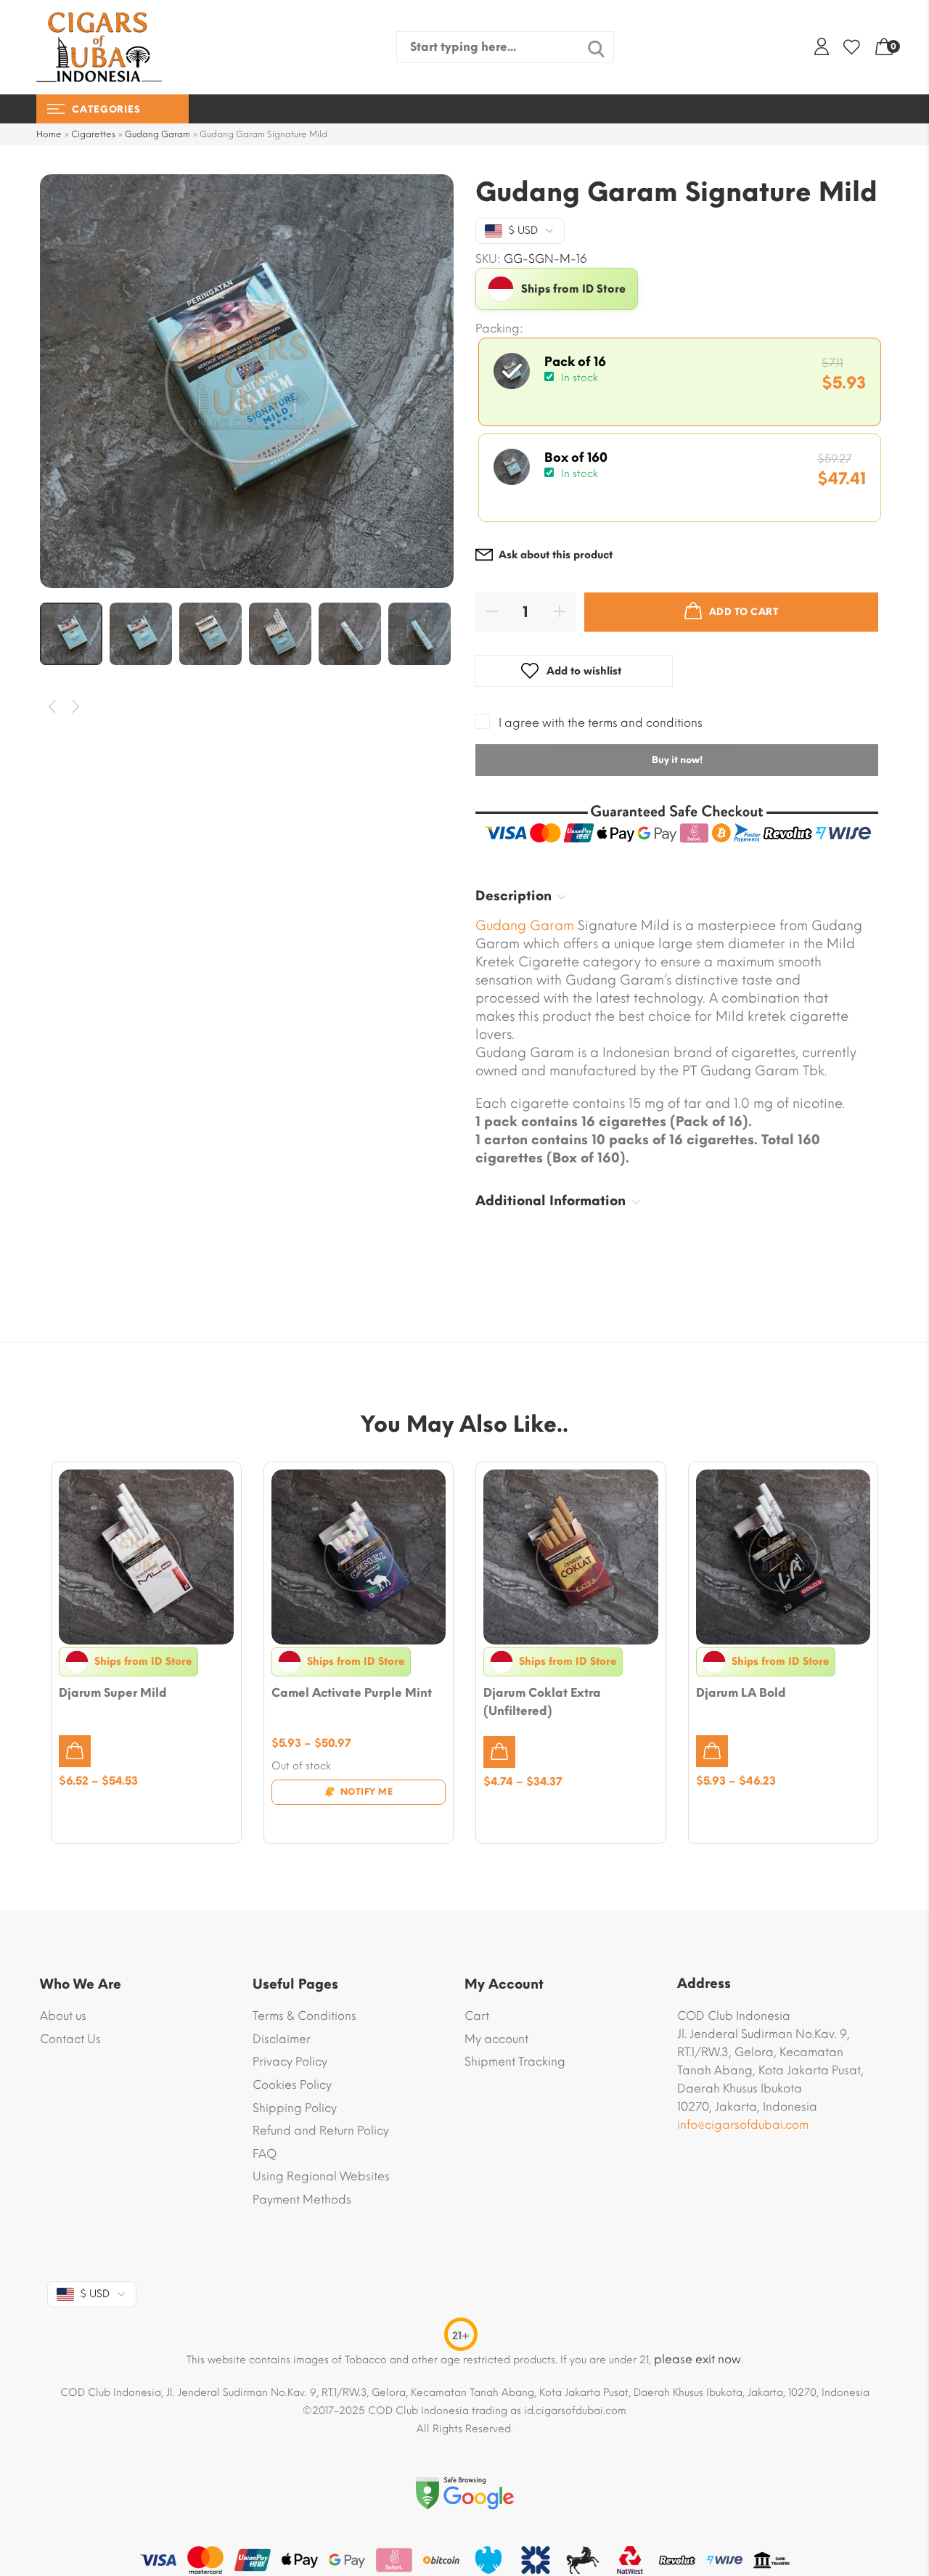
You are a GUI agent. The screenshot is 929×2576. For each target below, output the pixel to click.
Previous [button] (53, 707)
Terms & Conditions (304, 2016)
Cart (477, 2016)
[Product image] (146, 1557)
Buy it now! (677, 760)
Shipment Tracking (515, 2062)
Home (49, 134)
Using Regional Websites (321, 2176)
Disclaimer (282, 2039)
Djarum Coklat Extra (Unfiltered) (542, 1702)
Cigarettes (93, 134)
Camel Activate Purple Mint (352, 1693)
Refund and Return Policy (321, 2131)
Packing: (499, 329)
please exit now (697, 2359)
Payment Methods (302, 2200)
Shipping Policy (295, 2108)
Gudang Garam (157, 134)
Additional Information (551, 1201)
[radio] (680, 382)
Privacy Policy (290, 2062)
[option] (247, 381)
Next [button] (77, 707)
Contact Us (70, 2039)
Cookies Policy (292, 2085)
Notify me (367, 1792)
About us (63, 2016)
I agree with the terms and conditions (601, 723)
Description (513, 896)
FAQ (265, 2154)
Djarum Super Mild (113, 1693)
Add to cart (744, 612)
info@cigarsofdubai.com (743, 2125)
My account (496, 2039)
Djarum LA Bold (741, 1693)
